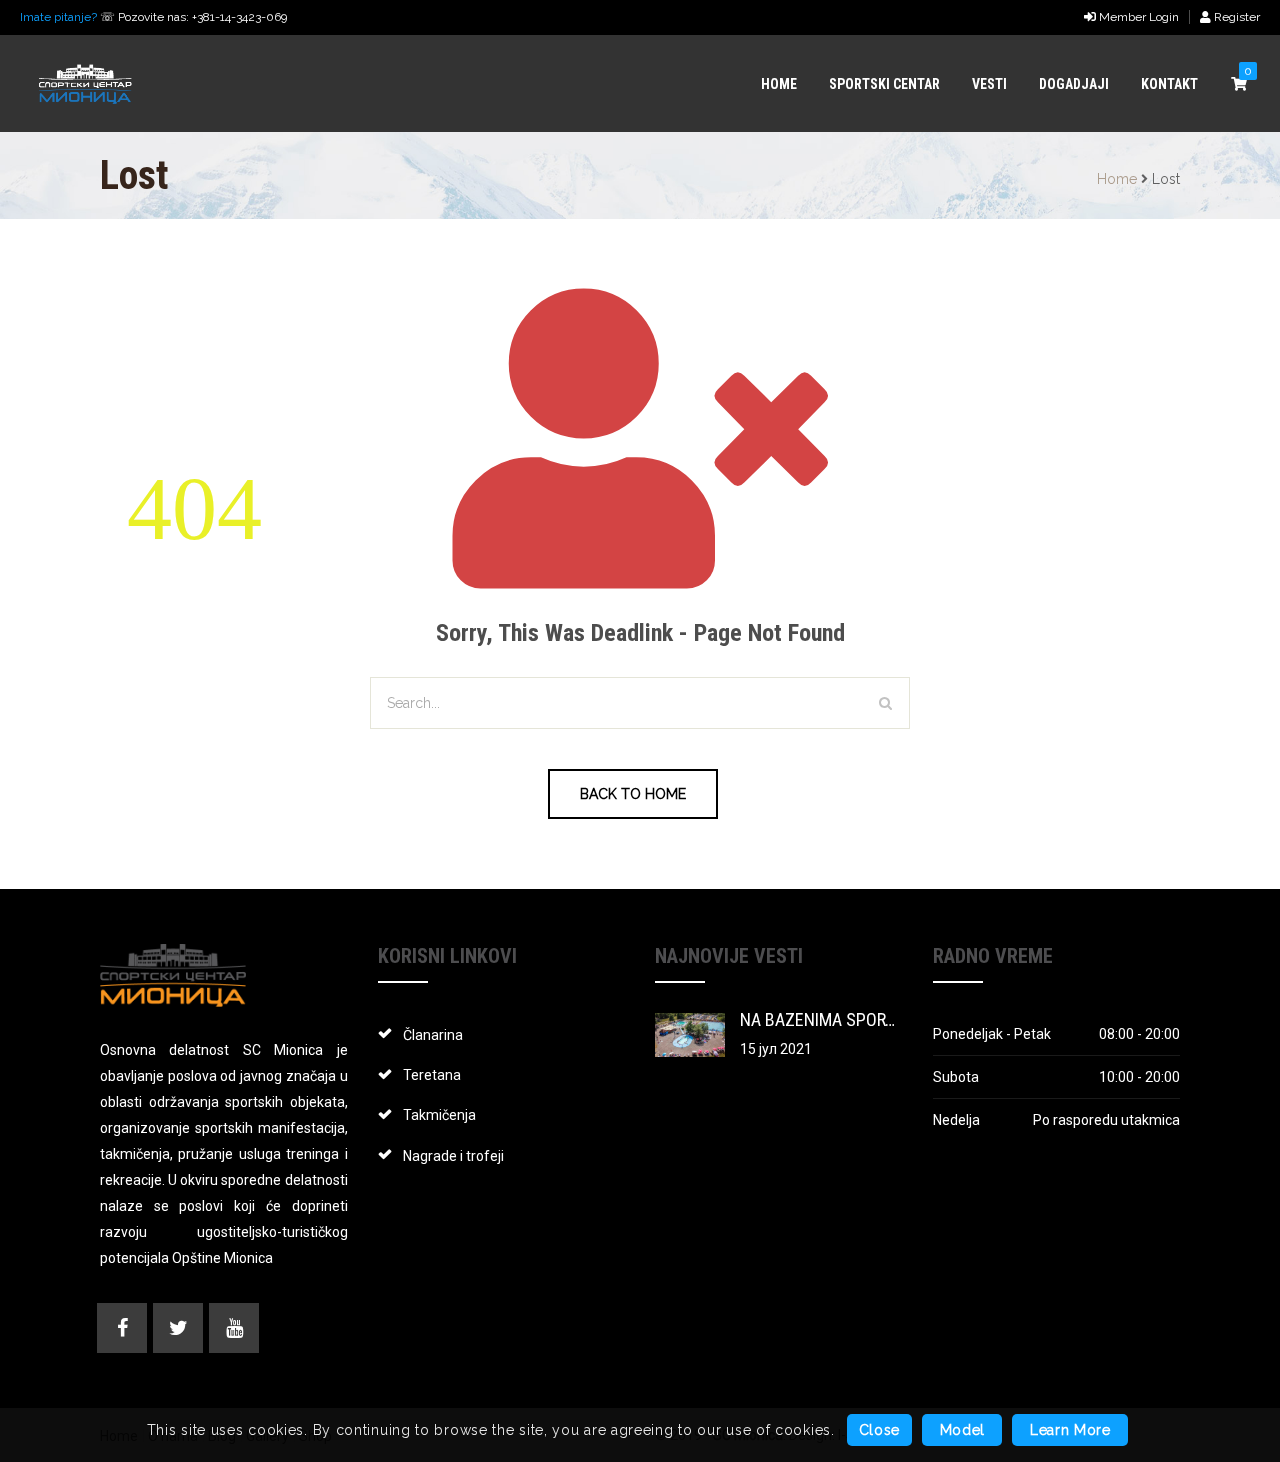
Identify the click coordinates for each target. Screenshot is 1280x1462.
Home (1117, 179)
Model (963, 1431)
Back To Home (633, 794)
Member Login (1137, 17)
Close (880, 1431)
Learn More (1070, 1431)
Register (1235, 17)
